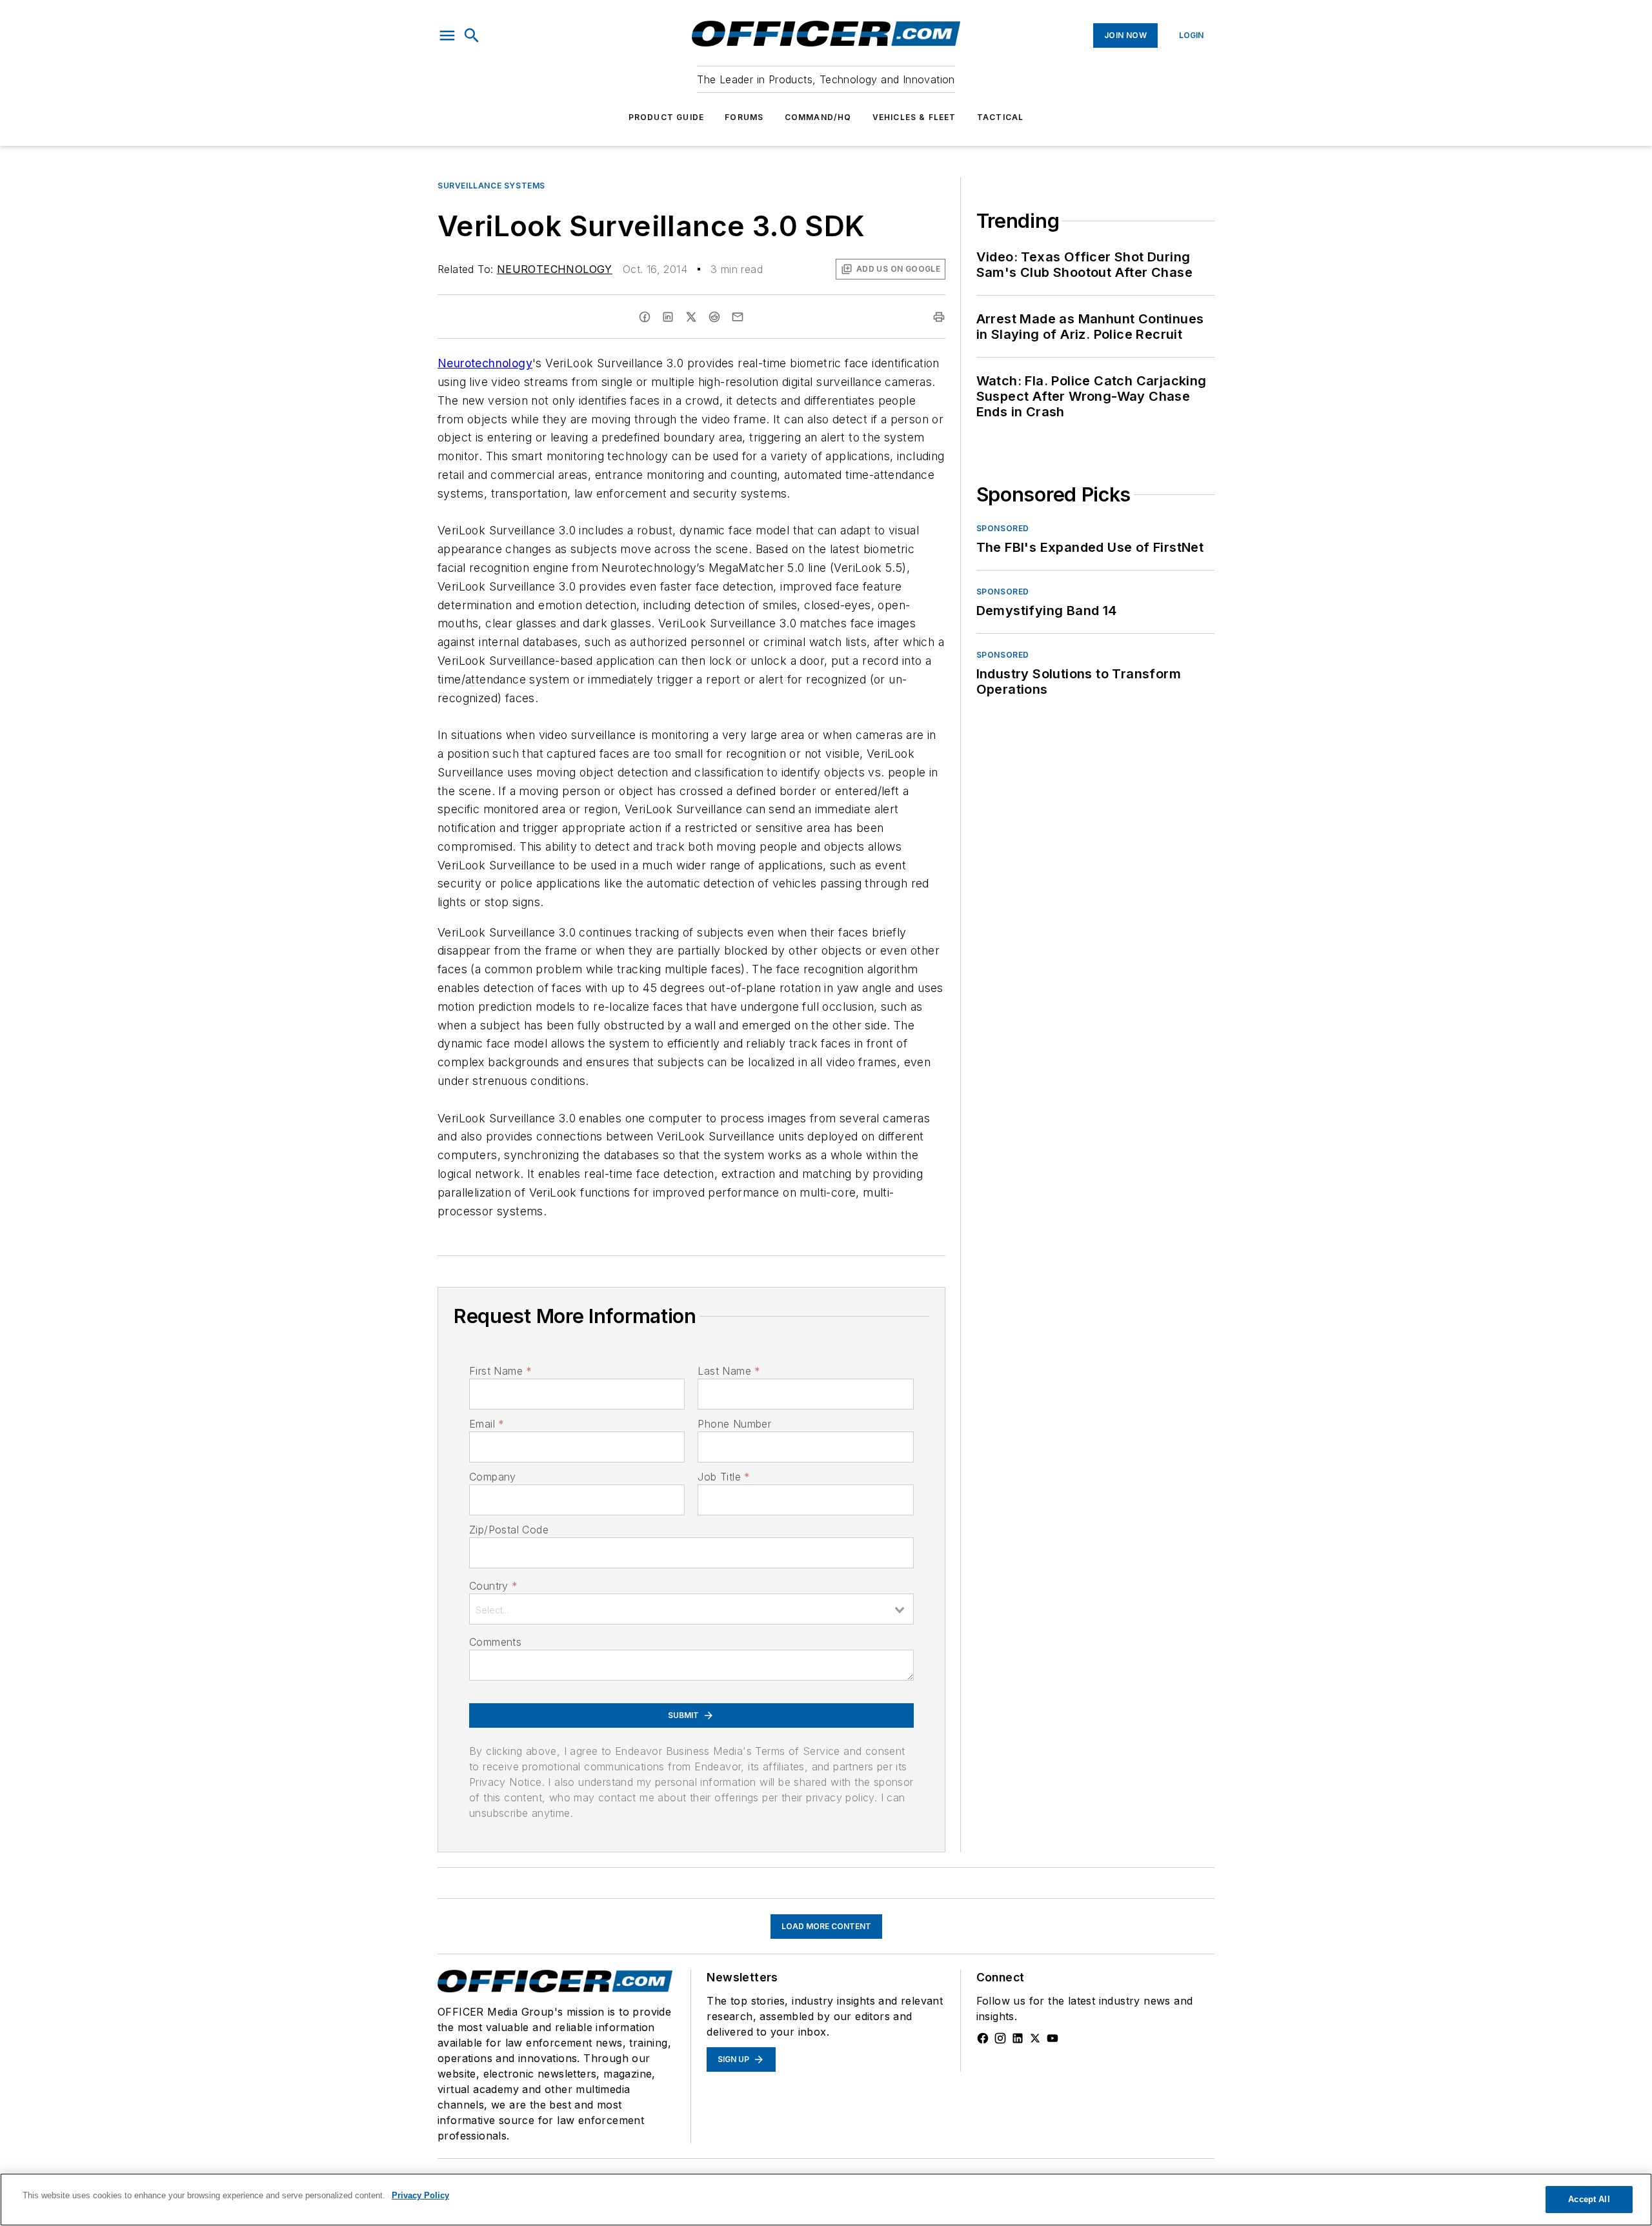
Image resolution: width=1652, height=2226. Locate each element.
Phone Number (734, 1424)
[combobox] (691, 1609)
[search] (472, 35)
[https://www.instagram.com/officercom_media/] (1000, 2038)
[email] (738, 317)
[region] (826, 2200)
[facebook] (645, 317)
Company (493, 1477)
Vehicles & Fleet (914, 117)
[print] (939, 317)
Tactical (1001, 117)
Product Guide (667, 117)
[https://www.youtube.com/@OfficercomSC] (1053, 2038)
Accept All (1589, 2199)
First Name (500, 1371)
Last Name (729, 1371)
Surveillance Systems (491, 186)
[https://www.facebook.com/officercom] (983, 2038)
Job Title (724, 1477)
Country (493, 1586)
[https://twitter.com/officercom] (1035, 2038)
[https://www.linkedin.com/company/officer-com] (1018, 2038)
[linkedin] (668, 317)
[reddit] (714, 317)
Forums (744, 117)
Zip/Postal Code (509, 1530)
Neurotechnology (485, 363)
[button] (447, 35)
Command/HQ (818, 117)
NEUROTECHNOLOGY (555, 269)
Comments (495, 1642)
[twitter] (691, 317)
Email (487, 1424)
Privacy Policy (420, 2195)
